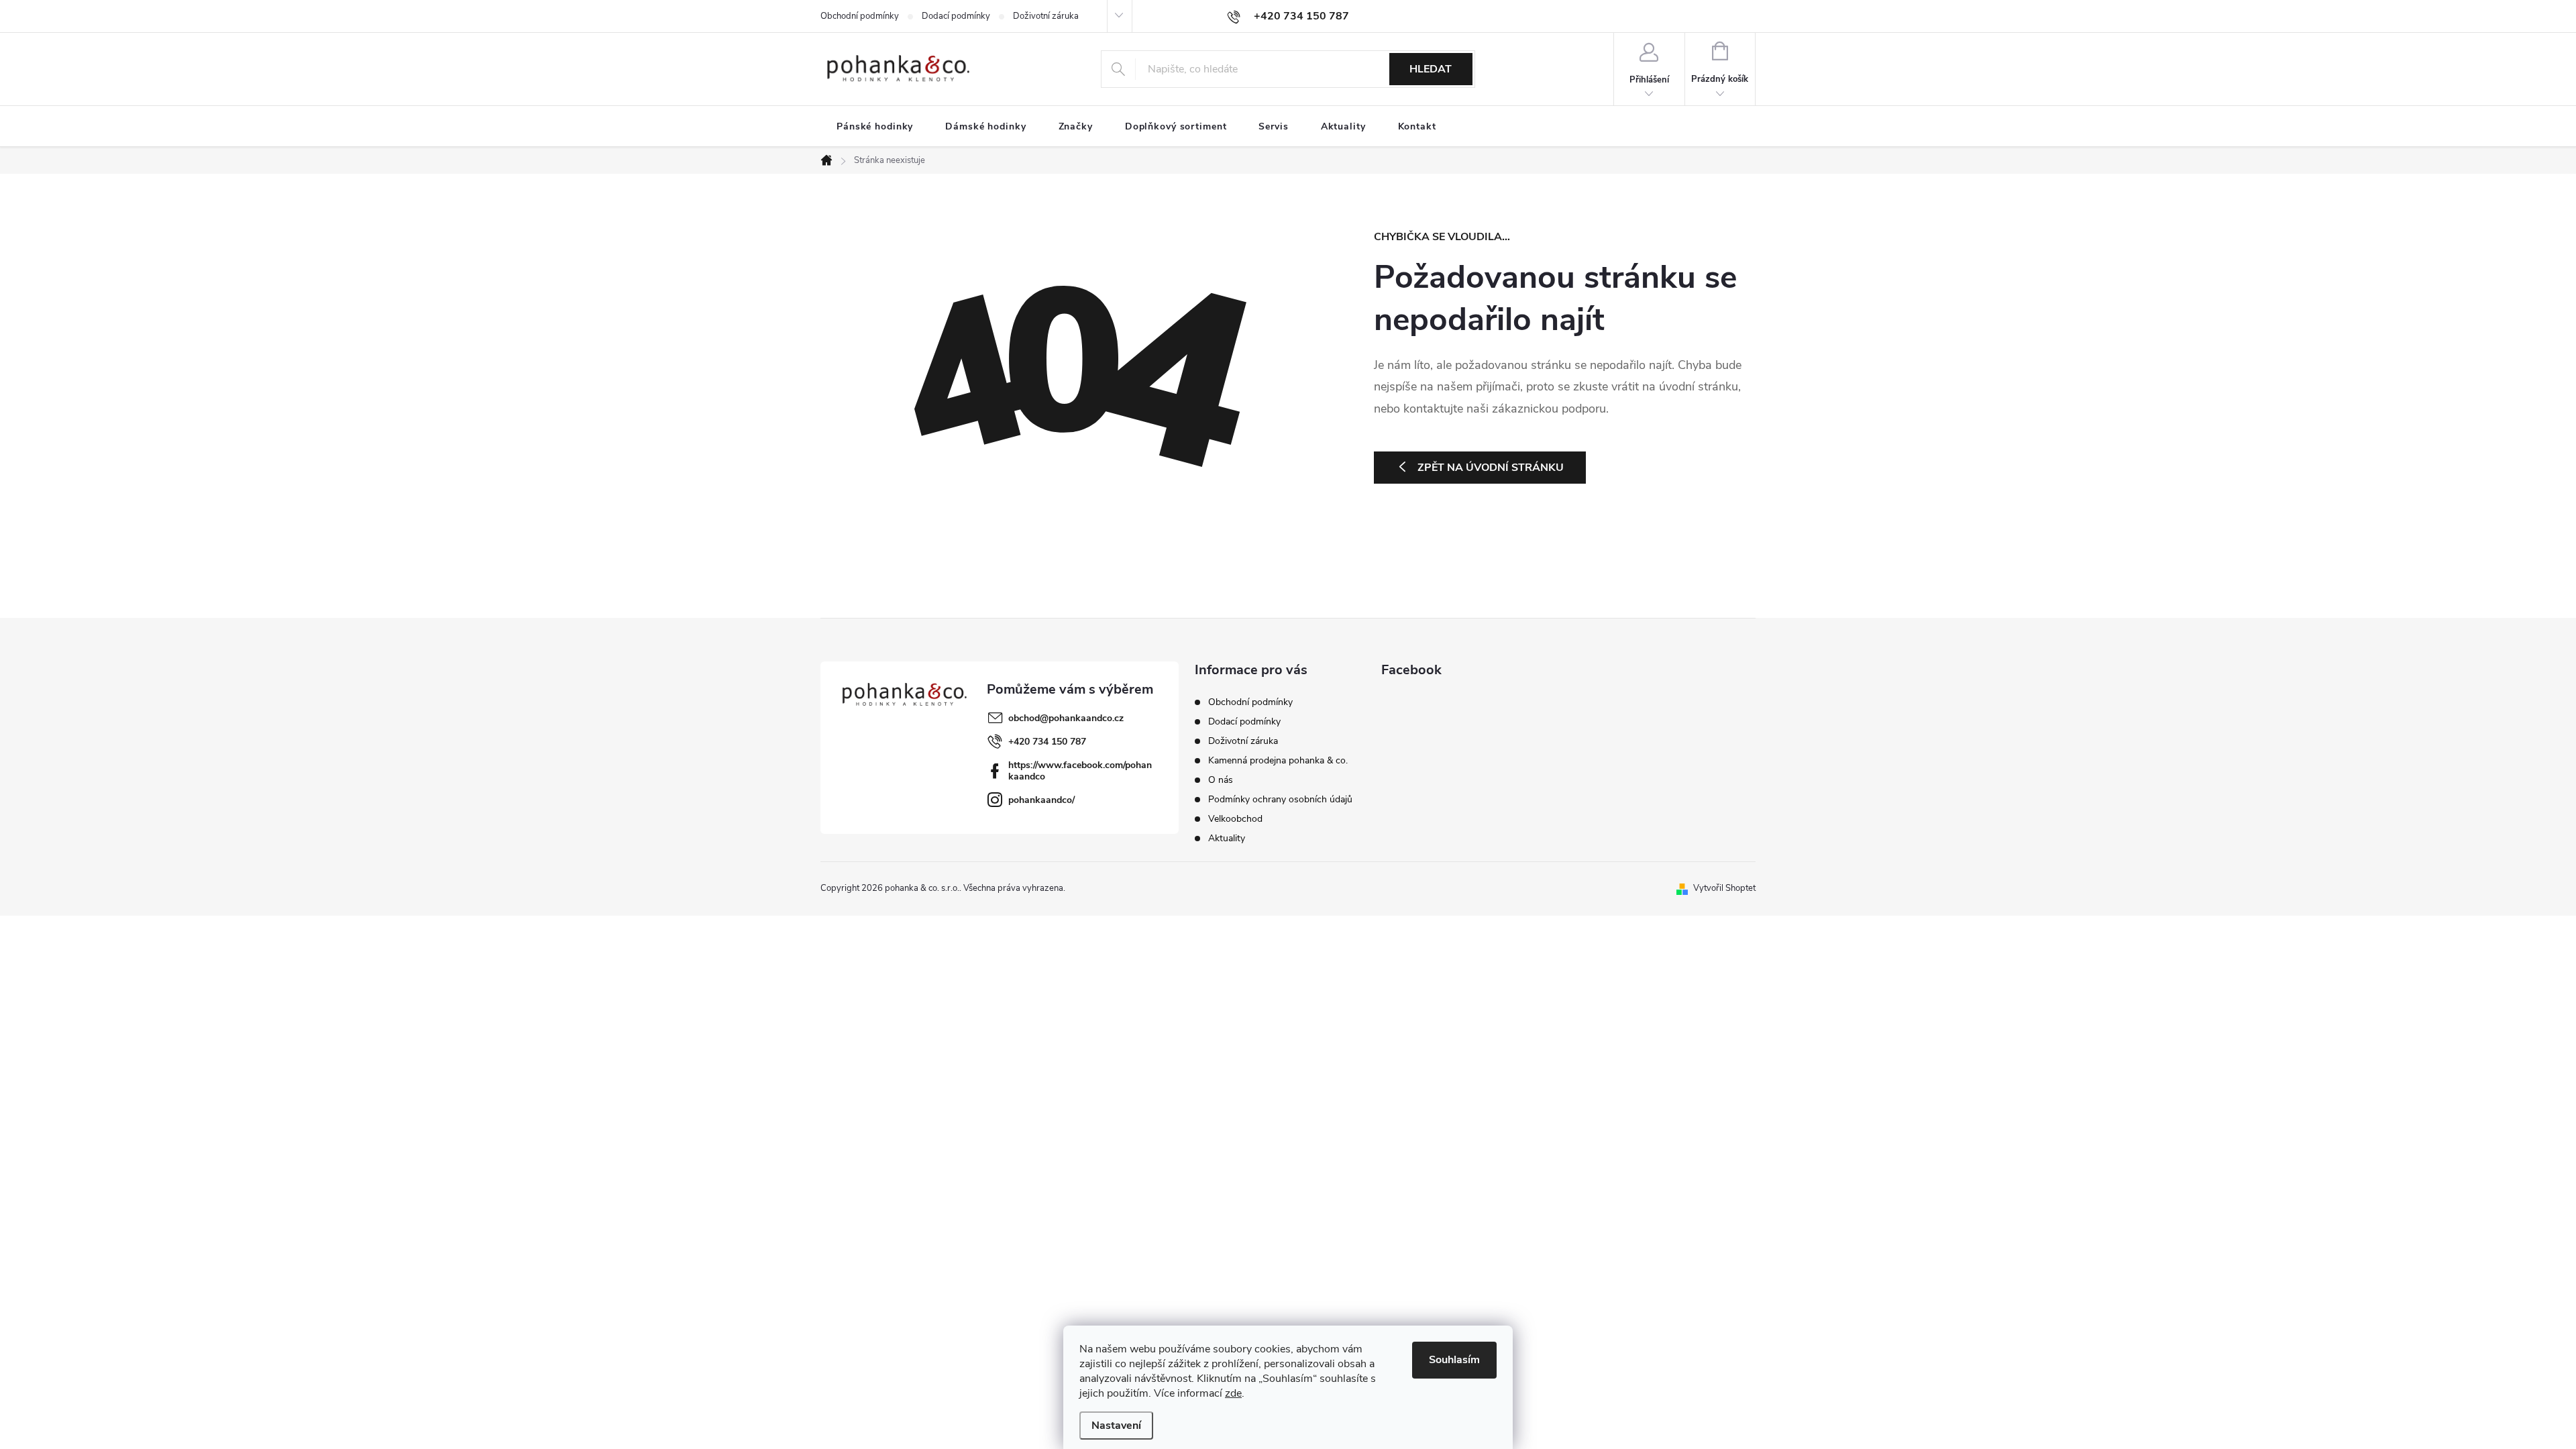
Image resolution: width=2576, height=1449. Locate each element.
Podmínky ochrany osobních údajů (1280, 799)
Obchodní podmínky (860, 16)
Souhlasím (1454, 1360)
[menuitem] (875, 127)
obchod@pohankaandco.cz (1066, 718)
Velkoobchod (1235, 819)
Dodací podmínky (956, 16)
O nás (1221, 780)
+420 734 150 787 (1047, 742)
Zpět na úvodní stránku (1491, 468)
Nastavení (1116, 1426)
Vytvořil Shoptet (1724, 888)
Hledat (1431, 69)
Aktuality (1227, 838)
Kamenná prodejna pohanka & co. (1278, 760)
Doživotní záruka (1046, 16)
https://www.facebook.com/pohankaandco (1080, 771)
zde (1233, 1393)
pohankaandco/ (1041, 800)
